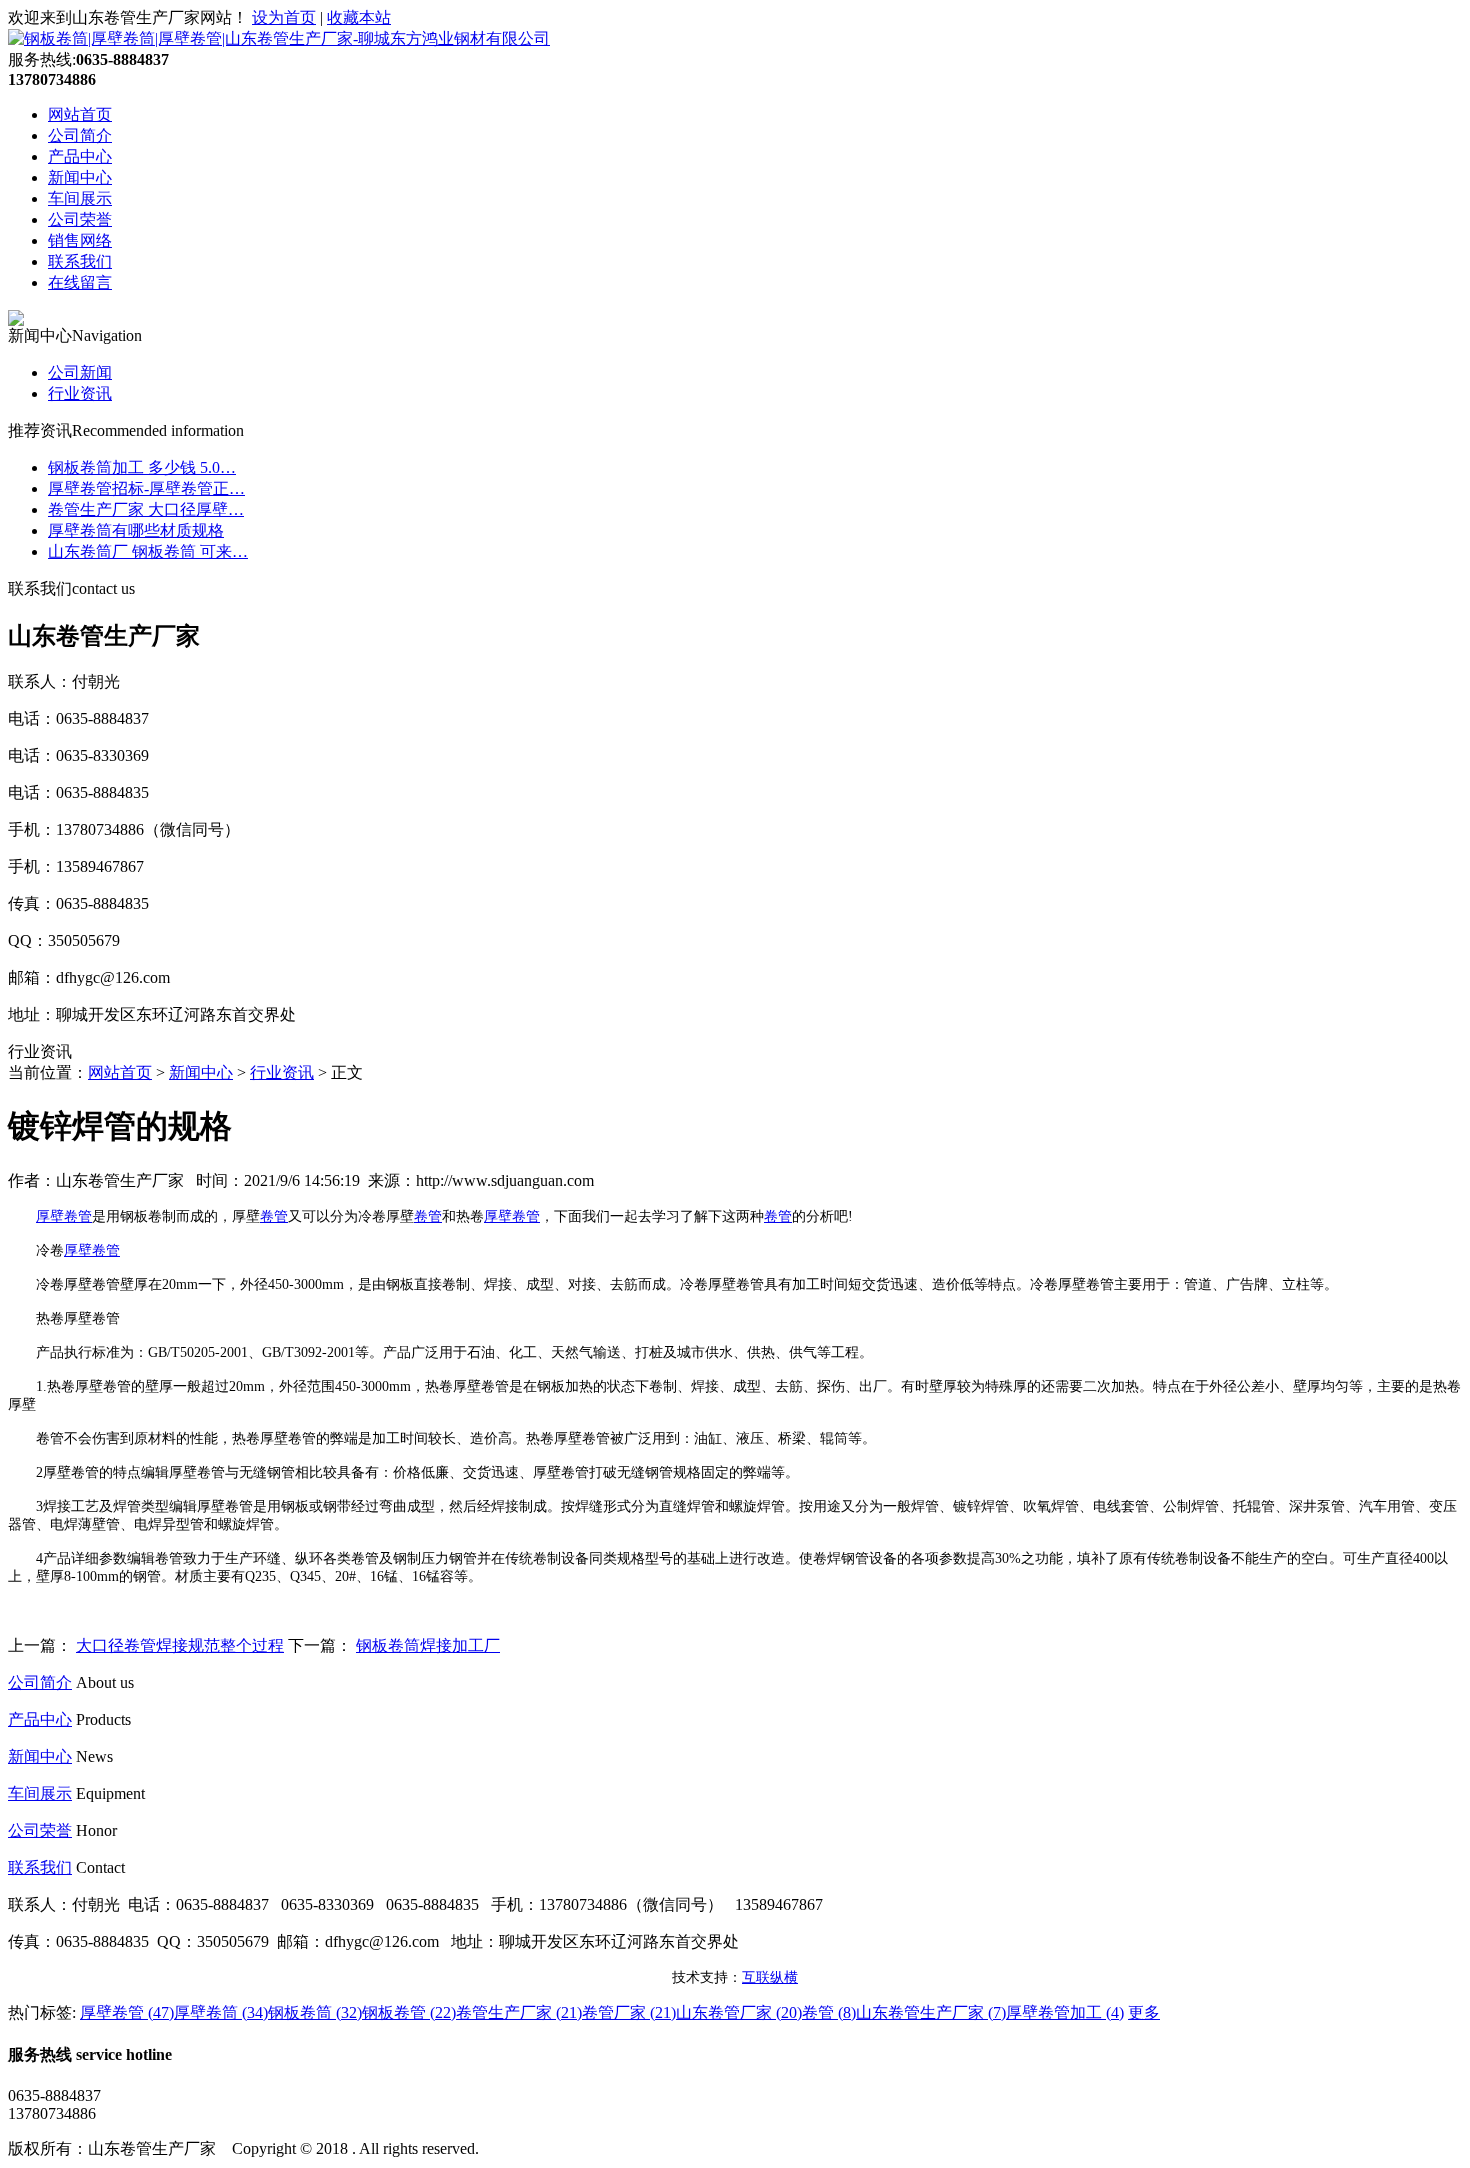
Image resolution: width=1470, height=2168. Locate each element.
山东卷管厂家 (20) (739, 2012)
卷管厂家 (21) (629, 2012)
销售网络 (80, 240)
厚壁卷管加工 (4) (1065, 2012)
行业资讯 (80, 393)
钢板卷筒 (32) (315, 2012)
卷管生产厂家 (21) (519, 2012)
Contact (100, 1867)
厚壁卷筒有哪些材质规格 (136, 530)
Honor (96, 1830)
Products (103, 1719)
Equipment (110, 1793)
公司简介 (80, 135)
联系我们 (80, 261)
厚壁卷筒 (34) (221, 2012)
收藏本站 (359, 17)
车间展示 (80, 198)
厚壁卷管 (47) (127, 2012)
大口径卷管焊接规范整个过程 (180, 1645)
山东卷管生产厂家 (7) (931, 2012)
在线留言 (80, 282)
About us (105, 1682)
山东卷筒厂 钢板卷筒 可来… (148, 551)
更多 (1144, 2012)
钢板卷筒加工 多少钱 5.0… (142, 467)
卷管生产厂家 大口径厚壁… (146, 509)
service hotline (124, 2054)
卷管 (274, 1216)
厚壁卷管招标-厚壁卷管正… (146, 488)
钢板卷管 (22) (409, 2012)
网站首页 (80, 114)
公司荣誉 (80, 219)
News (94, 1756)
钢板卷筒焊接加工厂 (428, 1645)
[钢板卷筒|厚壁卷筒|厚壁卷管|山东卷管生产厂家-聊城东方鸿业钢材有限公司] (279, 38)
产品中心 (80, 156)
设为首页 (284, 17)
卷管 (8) (829, 2012)
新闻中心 (80, 177)
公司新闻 (80, 372)
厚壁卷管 (64, 1216)
